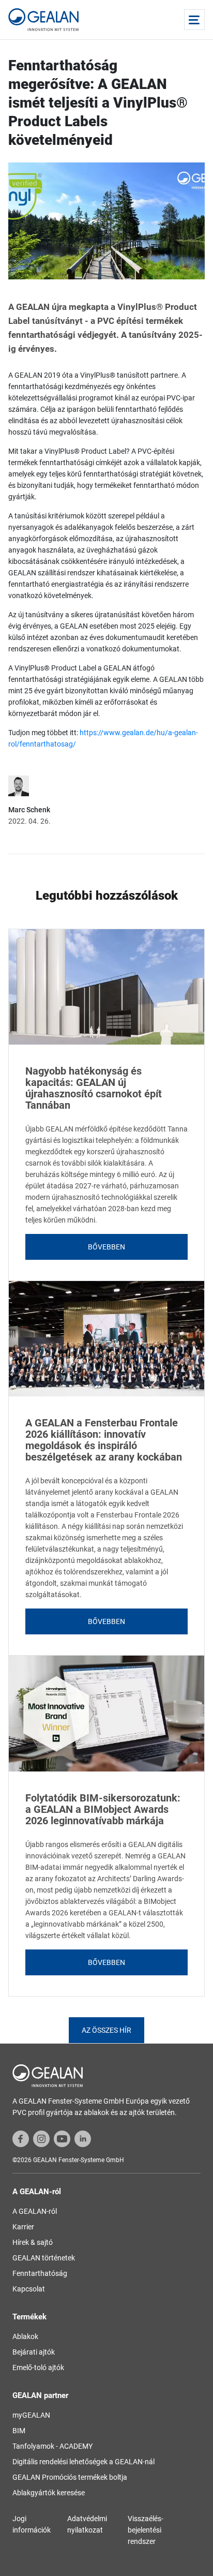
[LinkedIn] (83, 2138)
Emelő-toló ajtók (38, 2367)
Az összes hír (106, 2030)
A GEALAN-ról (35, 2211)
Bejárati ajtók (34, 2352)
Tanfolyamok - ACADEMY (52, 2446)
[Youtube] (62, 2138)
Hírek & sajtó (33, 2242)
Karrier (23, 2227)
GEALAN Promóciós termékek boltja (70, 2477)
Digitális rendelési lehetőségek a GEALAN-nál (83, 2462)
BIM (19, 2431)
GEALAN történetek (44, 2258)
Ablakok (25, 2336)
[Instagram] (41, 2138)
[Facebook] (21, 2138)
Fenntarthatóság (40, 2273)
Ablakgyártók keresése (49, 2493)
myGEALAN (31, 2415)
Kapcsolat (29, 2289)
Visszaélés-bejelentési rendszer (146, 2530)
